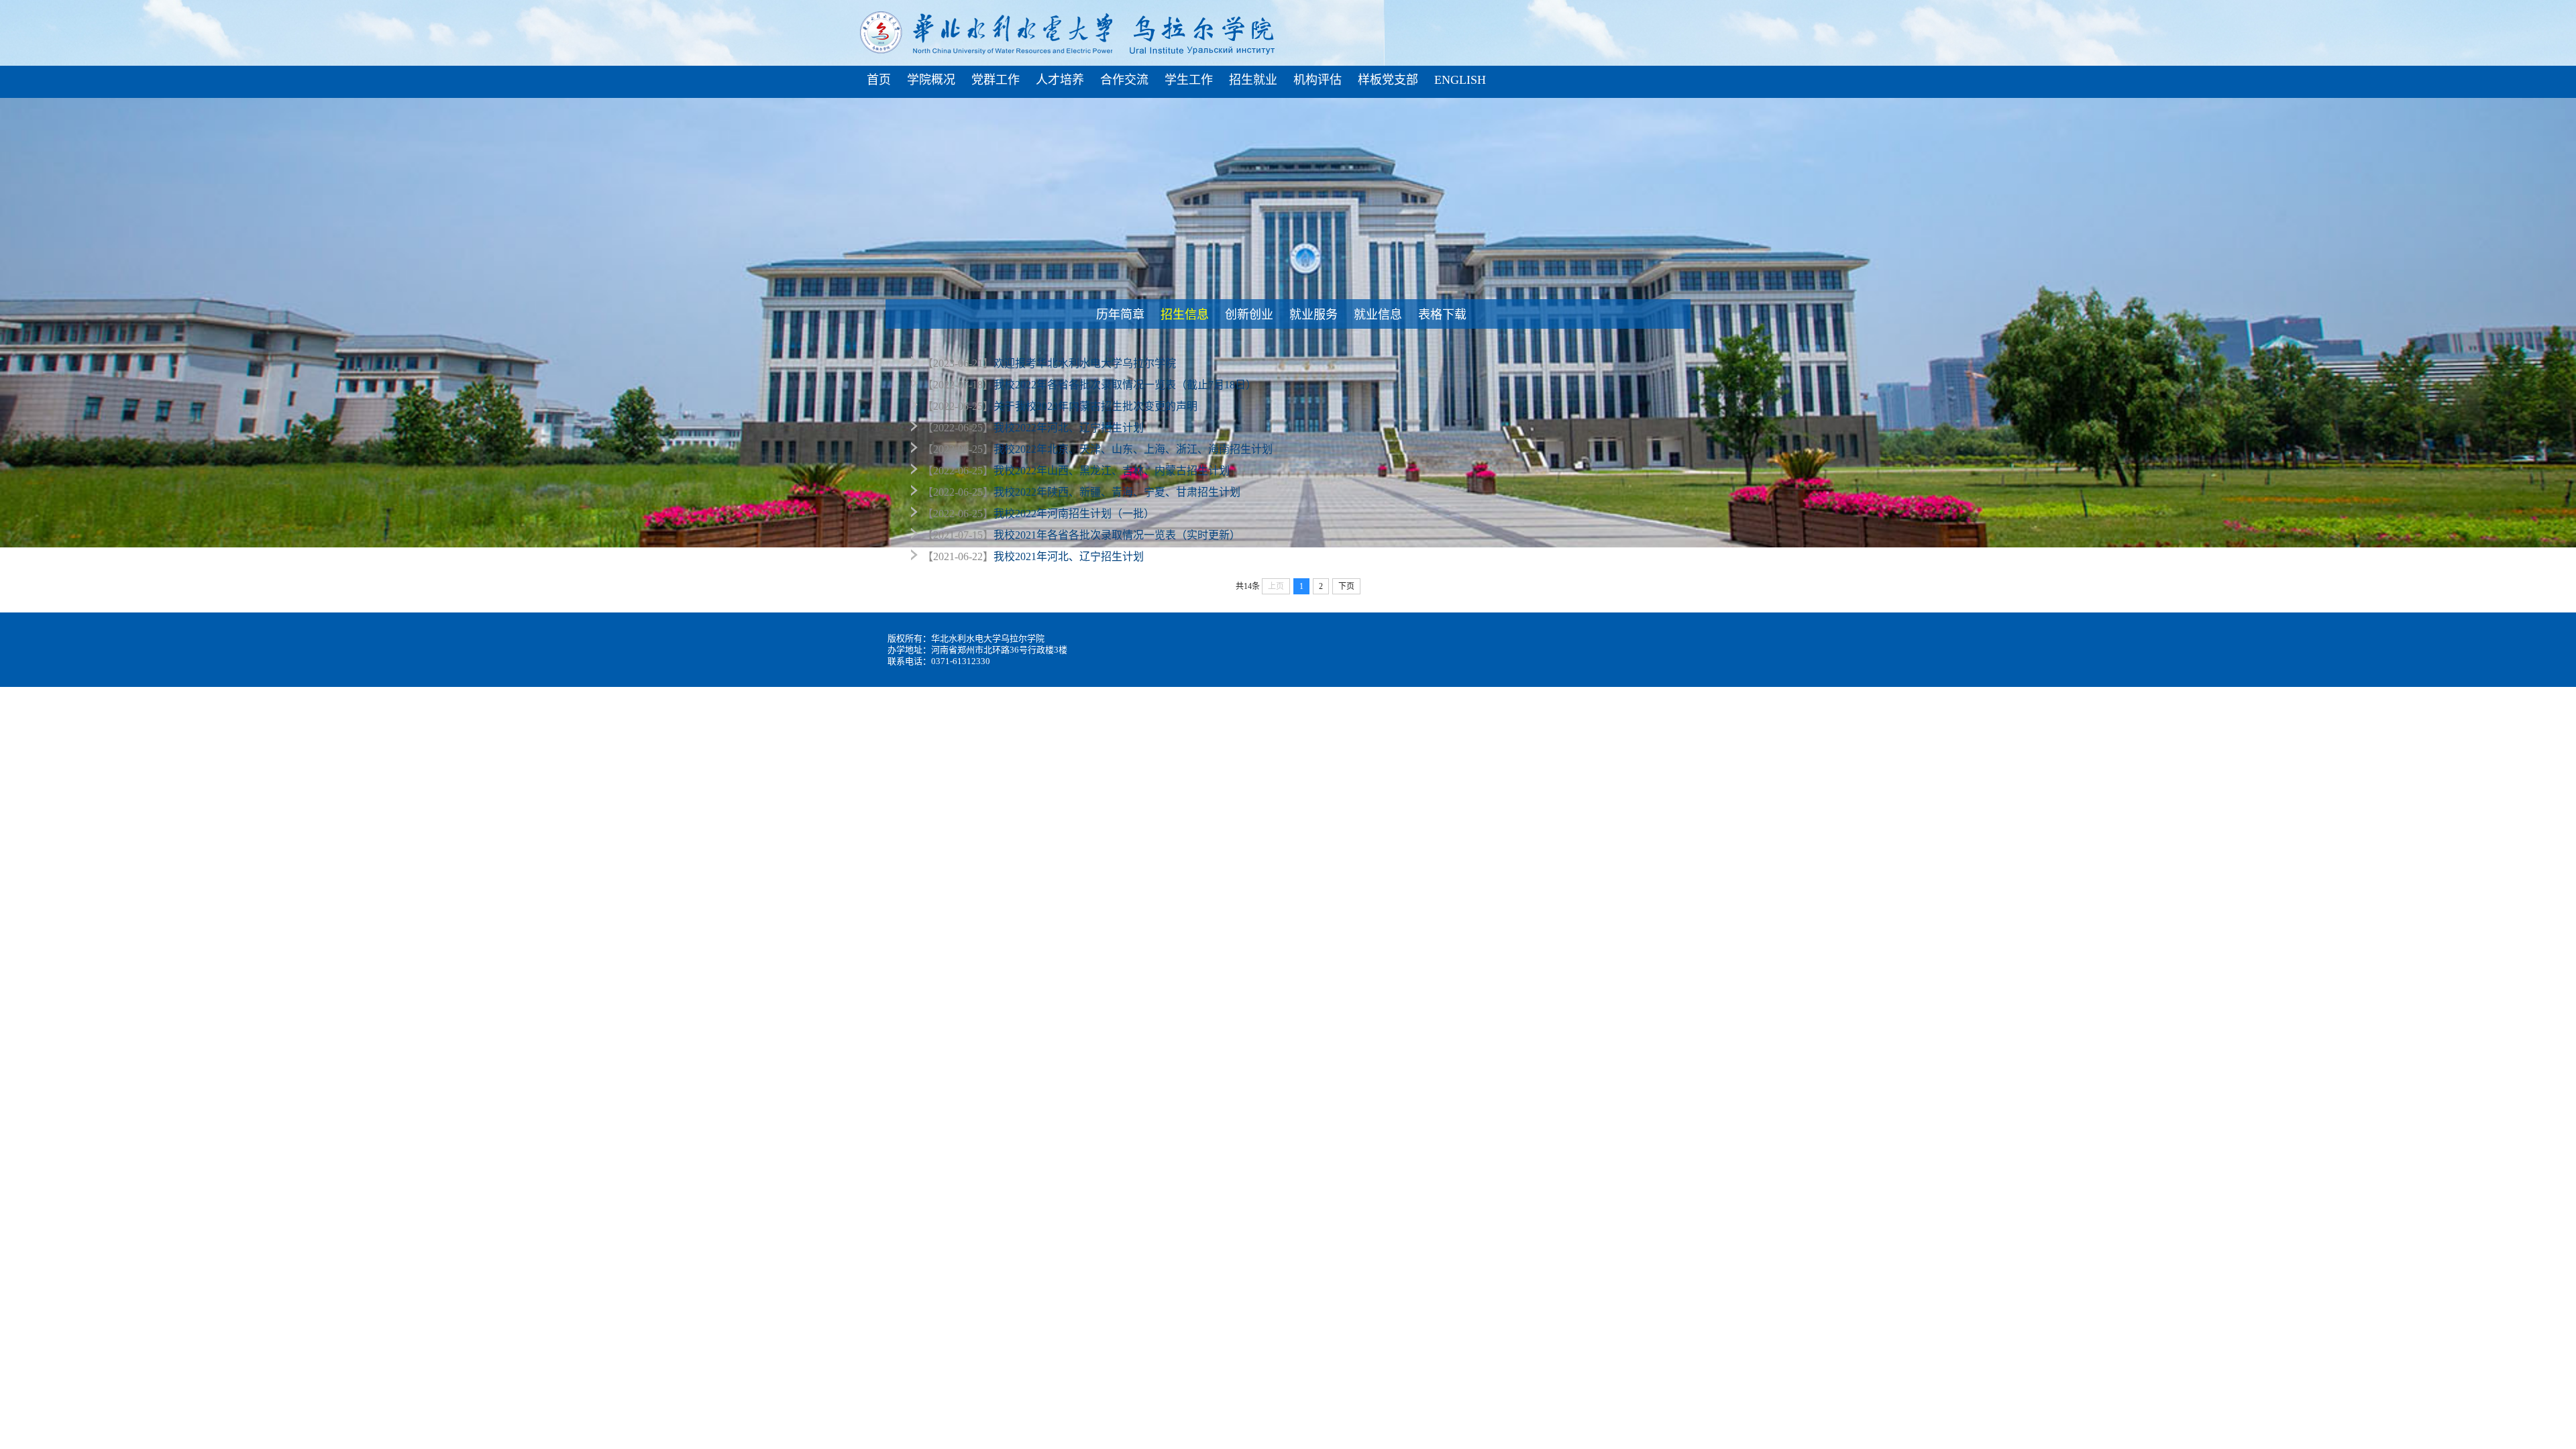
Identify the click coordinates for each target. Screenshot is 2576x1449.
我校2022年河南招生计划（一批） (1074, 514)
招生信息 (1186, 314)
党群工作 (996, 80)
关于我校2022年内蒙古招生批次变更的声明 (1095, 406)
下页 (1346, 586)
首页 (879, 80)
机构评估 (1318, 80)
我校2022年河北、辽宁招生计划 (1069, 428)
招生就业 (1253, 80)
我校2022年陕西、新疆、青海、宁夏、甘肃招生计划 (1117, 492)
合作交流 (1124, 80)
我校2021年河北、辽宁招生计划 (1069, 556)
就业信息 (1379, 314)
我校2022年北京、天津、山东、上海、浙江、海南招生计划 (1133, 449)
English (1460, 80)
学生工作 (1189, 80)
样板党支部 (1388, 80)
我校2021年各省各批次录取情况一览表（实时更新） (1117, 535)
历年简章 (1122, 314)
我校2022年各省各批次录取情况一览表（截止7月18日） (1125, 385)
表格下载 (1444, 314)
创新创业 (1250, 314)
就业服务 (1315, 314)
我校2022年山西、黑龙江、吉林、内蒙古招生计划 (1112, 471)
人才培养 (1060, 80)
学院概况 (931, 80)
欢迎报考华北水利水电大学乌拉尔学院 (1085, 363)
